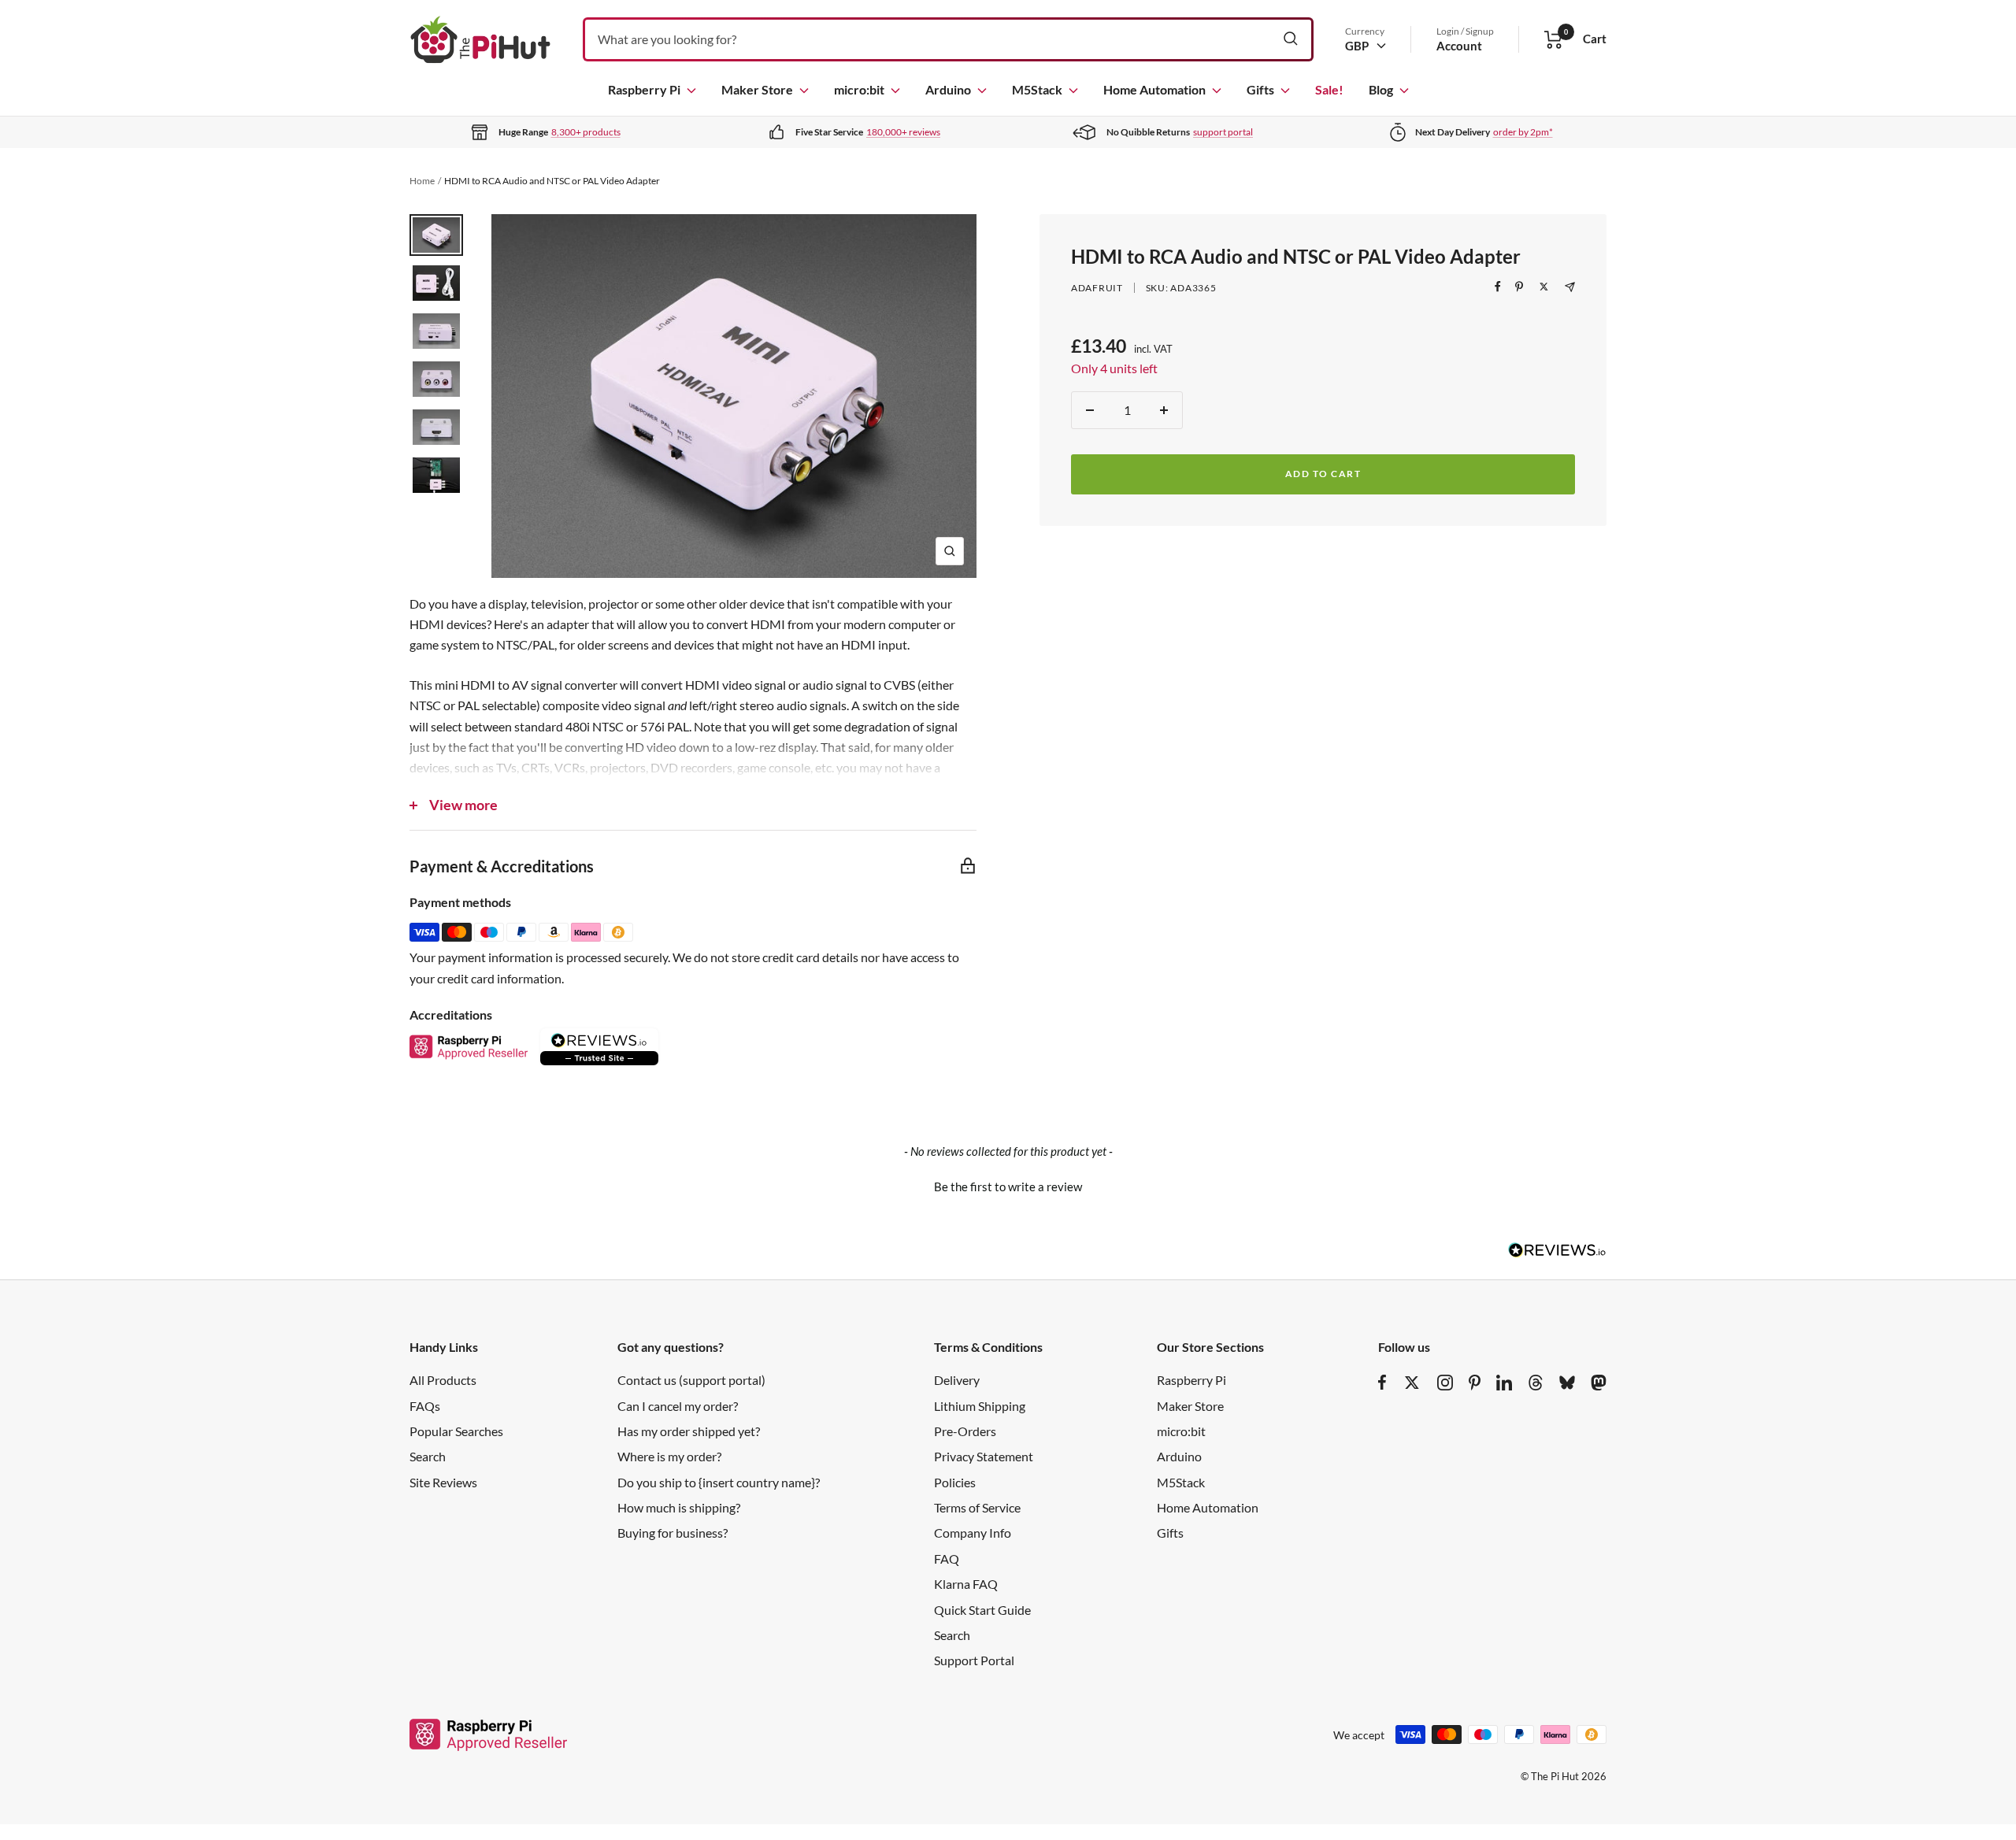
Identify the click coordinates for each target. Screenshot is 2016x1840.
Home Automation (1154, 89)
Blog (1381, 89)
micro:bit (859, 89)
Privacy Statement (984, 1456)
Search (428, 1456)
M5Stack (1037, 89)
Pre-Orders (965, 1431)
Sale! (1329, 89)
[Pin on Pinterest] (1519, 287)
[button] (1008, 1185)
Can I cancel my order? (678, 1406)
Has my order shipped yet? (689, 1431)
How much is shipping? (679, 1507)
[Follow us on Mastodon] (1599, 1383)
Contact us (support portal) (691, 1380)
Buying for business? (673, 1533)
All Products (443, 1380)
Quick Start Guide (982, 1610)
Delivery (957, 1380)
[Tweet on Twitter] (1544, 287)
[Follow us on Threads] (1536, 1383)
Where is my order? (669, 1456)
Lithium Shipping (980, 1406)
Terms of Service (977, 1507)
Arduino (948, 89)
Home (422, 181)
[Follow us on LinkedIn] (1504, 1383)
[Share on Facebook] (1498, 287)
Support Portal (974, 1660)
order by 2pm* (1523, 132)
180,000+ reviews (903, 132)
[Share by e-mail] (1570, 287)
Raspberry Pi (644, 89)
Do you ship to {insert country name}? (719, 1482)
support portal (1223, 132)
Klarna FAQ (966, 1584)
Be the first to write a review (1008, 1187)
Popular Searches (456, 1431)
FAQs (425, 1406)
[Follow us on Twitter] (1412, 1383)
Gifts (1260, 89)
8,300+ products (586, 132)
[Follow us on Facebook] (1382, 1383)
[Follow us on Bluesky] (1567, 1383)
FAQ (947, 1559)
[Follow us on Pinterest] (1475, 1383)
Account (1459, 46)
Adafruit (1097, 288)
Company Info (973, 1533)
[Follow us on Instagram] (1445, 1383)
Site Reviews (443, 1482)
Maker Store (757, 89)
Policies (955, 1482)
